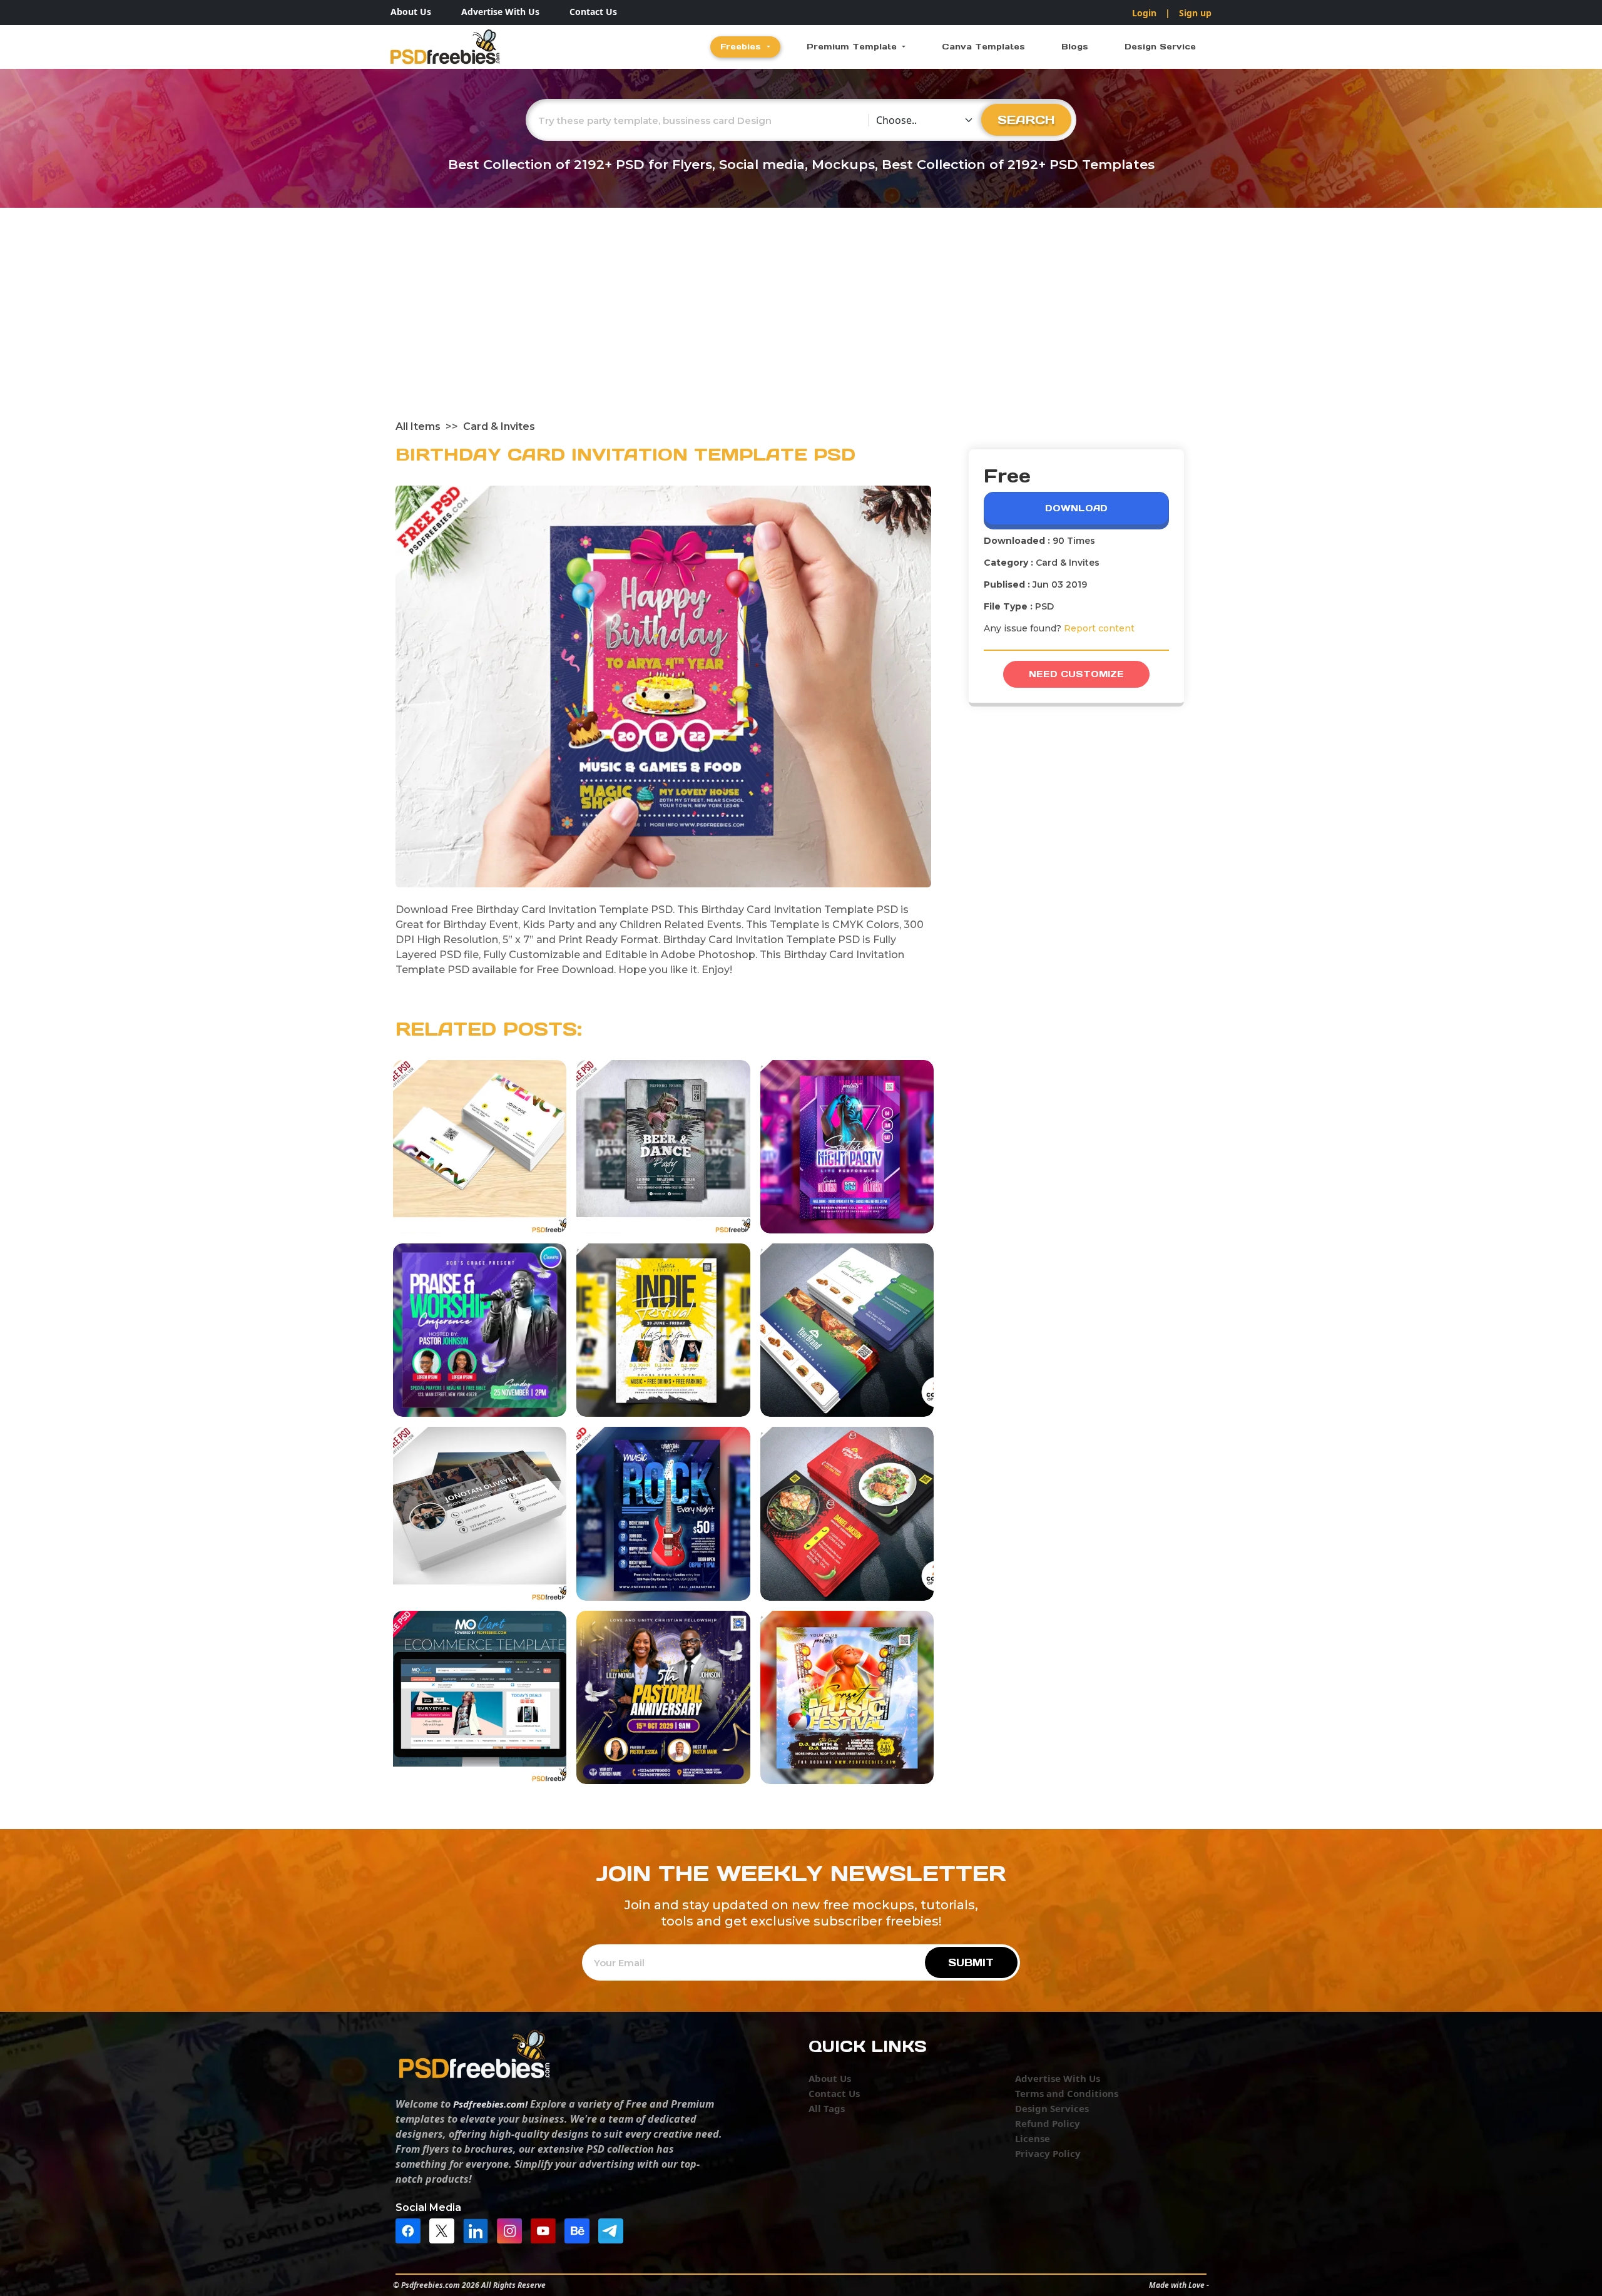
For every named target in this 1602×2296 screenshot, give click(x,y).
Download (1076, 508)
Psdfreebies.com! (490, 2104)
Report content (1099, 628)
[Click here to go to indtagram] (513, 2230)
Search (1026, 120)
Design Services (1052, 2108)
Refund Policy (1048, 2123)
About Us (411, 12)
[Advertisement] (801, 325)
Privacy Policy (1048, 2153)
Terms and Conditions (1067, 2093)
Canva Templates (983, 47)
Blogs (1075, 47)
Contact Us (593, 12)
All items (418, 426)
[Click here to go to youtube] (546, 2230)
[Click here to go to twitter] (445, 2230)
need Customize (1076, 674)
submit (971, 1962)
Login (1144, 13)
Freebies (742, 47)
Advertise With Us (500, 12)
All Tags (827, 2108)
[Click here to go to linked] (479, 2230)
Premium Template (853, 47)
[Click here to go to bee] (580, 2230)
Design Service (1160, 47)
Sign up (1195, 13)
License (1033, 2138)
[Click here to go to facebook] (411, 2230)
